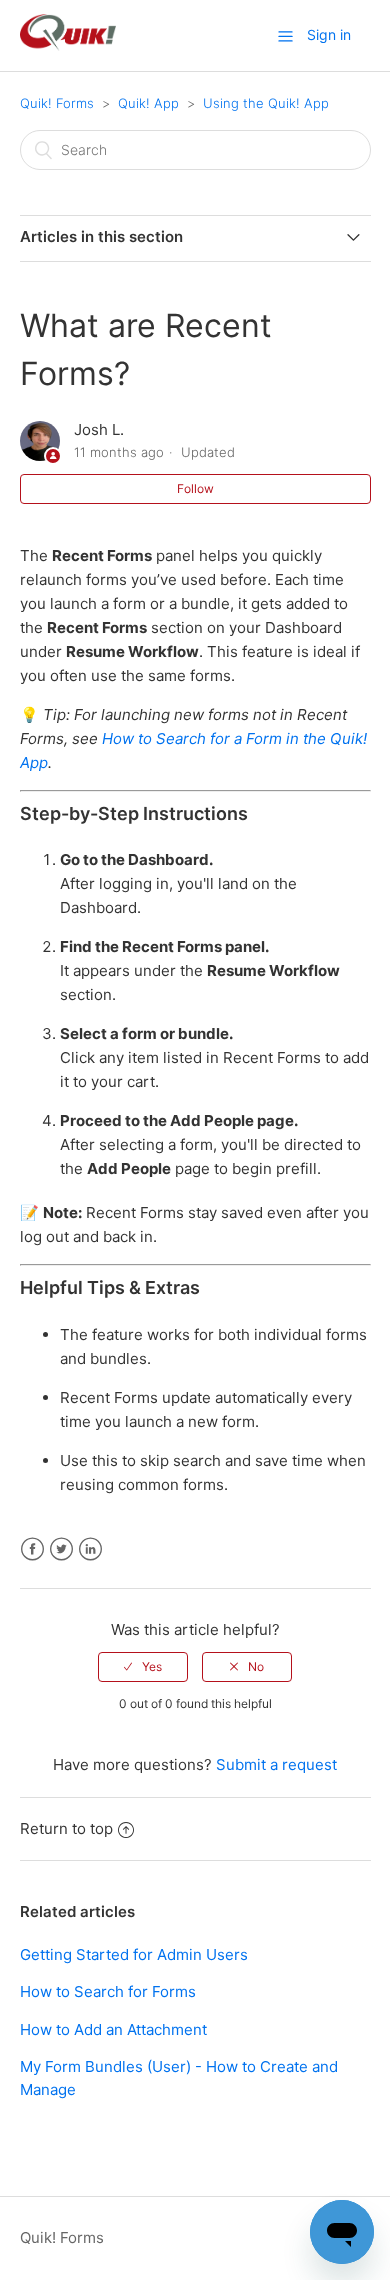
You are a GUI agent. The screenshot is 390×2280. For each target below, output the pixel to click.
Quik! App (148, 103)
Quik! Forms (57, 103)
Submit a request (276, 1764)
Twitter (61, 1549)
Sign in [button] (329, 34)
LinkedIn (90, 1549)
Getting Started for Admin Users (134, 1954)
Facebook (32, 1549)
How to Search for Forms (108, 1991)
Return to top (66, 1828)
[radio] (143, 1667)
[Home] (68, 45)
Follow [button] (195, 488)
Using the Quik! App (266, 103)
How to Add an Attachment (113, 2029)
